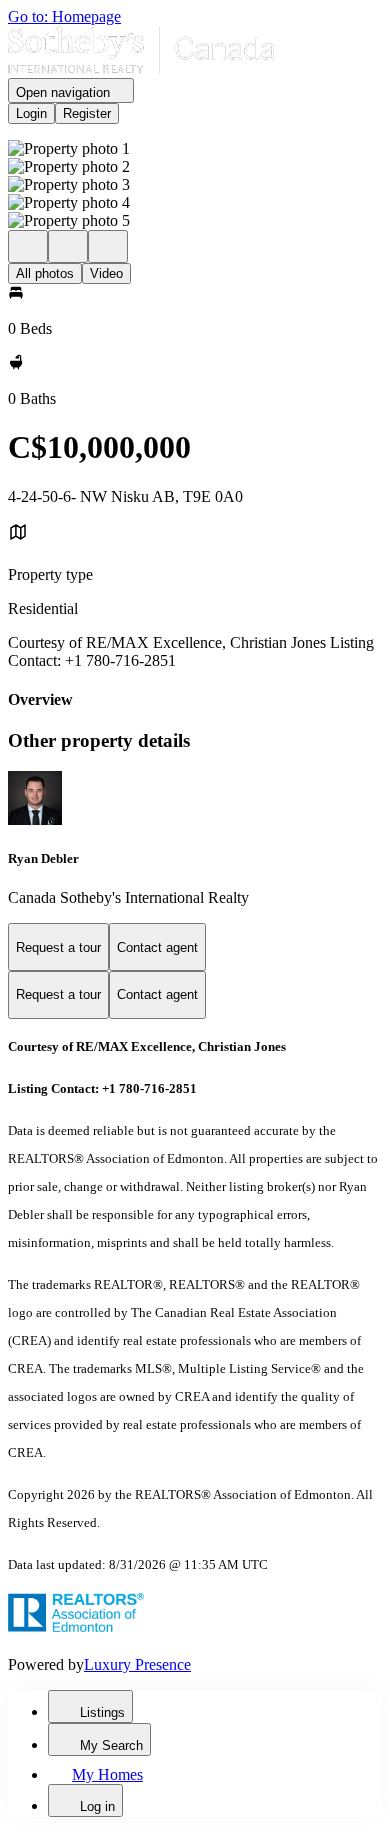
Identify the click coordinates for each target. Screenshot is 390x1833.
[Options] (28, 246)
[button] (195, 149)
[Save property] (68, 246)
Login (31, 113)
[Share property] (108, 246)
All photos (45, 273)
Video (106, 273)
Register (87, 113)
